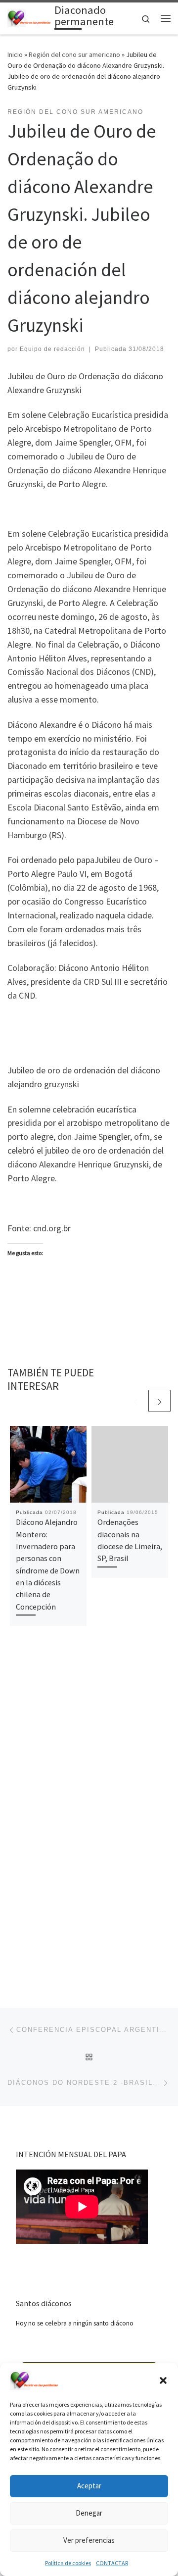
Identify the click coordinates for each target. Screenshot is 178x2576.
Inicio (15, 54)
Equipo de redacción (52, 349)
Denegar (89, 2513)
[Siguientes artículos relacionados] (159, 1401)
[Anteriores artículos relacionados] (136, 1401)
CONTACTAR (112, 2563)
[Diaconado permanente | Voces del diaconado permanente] (29, 17)
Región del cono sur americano (74, 54)
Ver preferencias (89, 2540)
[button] (163, 2380)
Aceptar (89, 2486)
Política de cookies (68, 2563)
